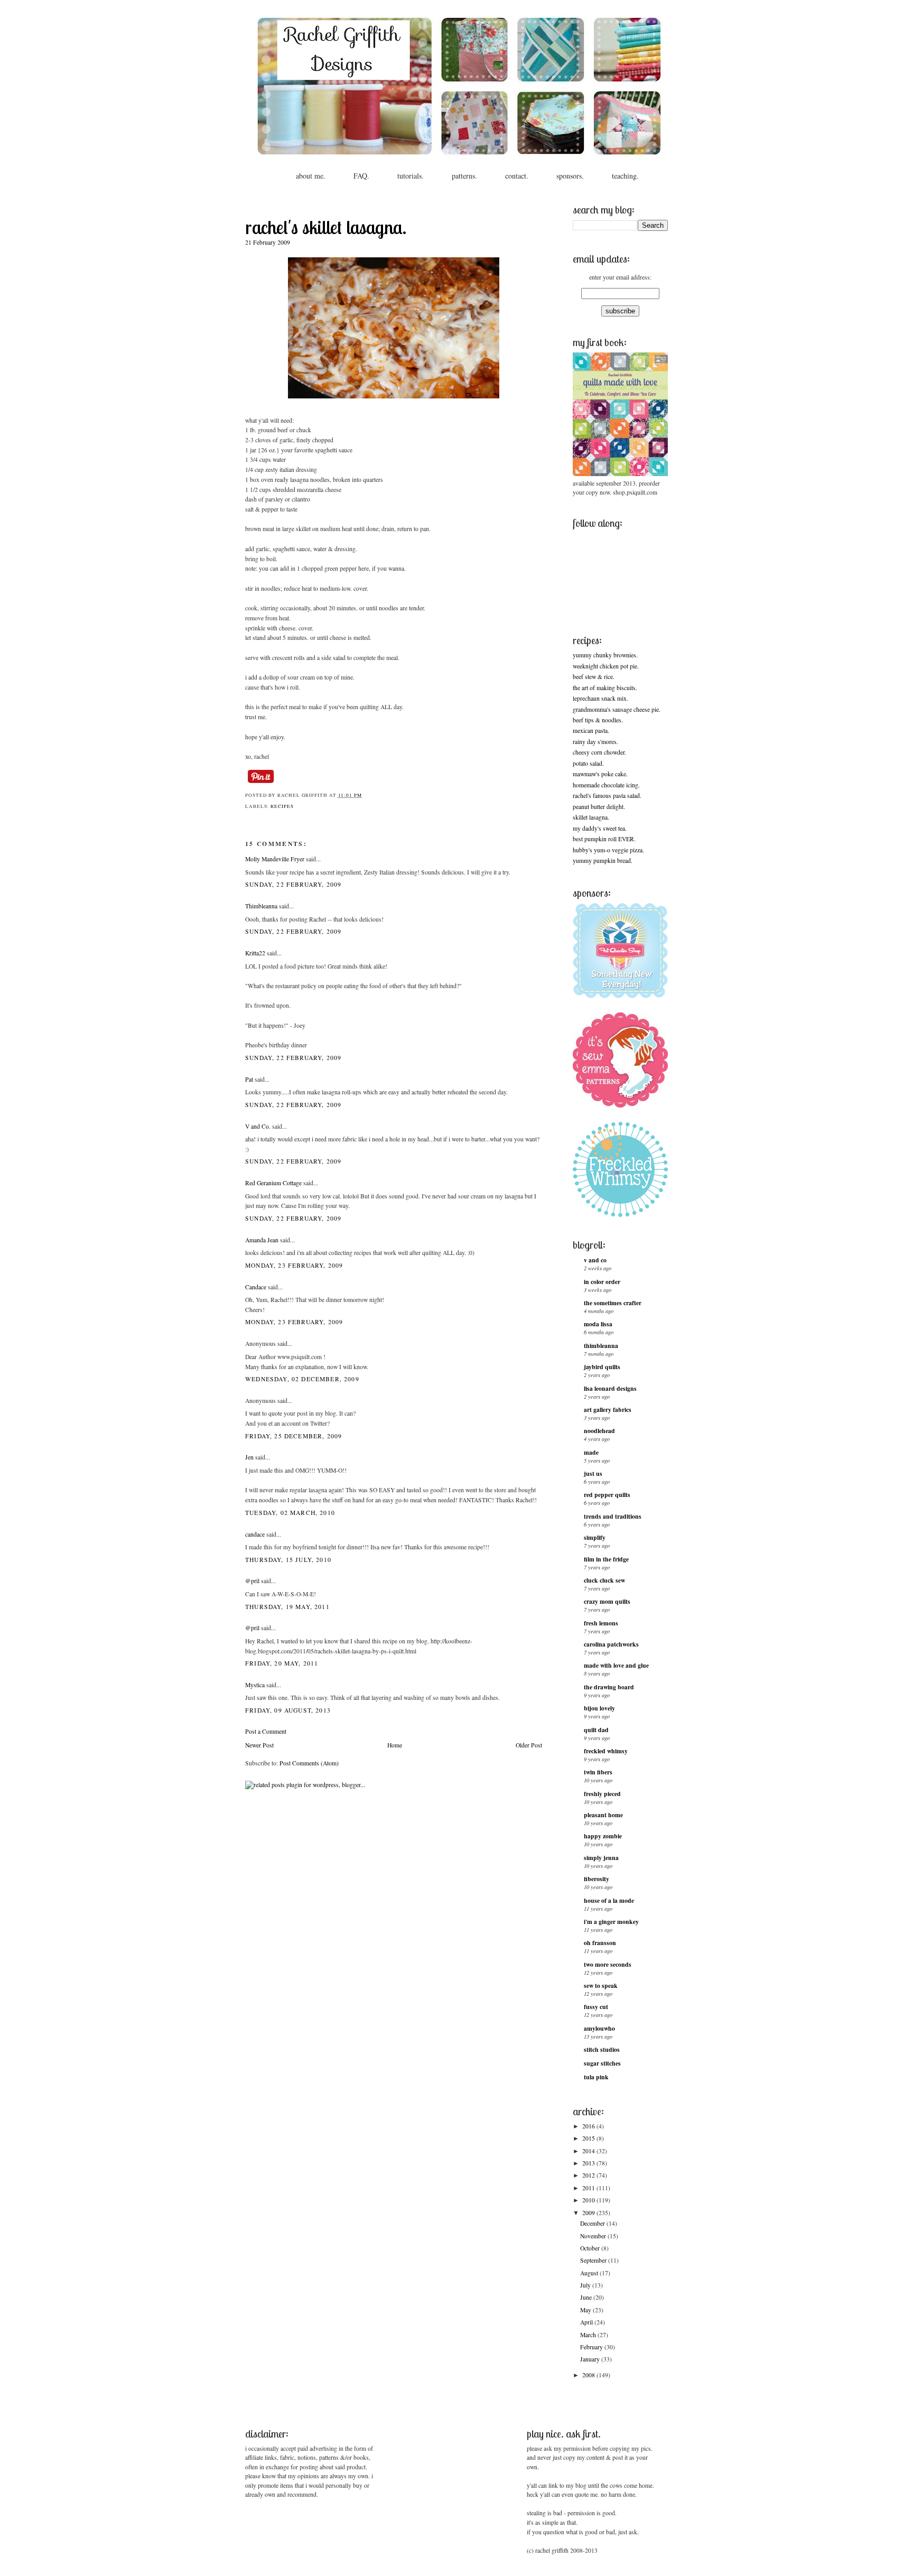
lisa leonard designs (610, 1388)
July (586, 2285)
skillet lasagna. (591, 817)
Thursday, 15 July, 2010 (288, 1560)
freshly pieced (602, 1794)
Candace (256, 1287)
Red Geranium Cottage (273, 1183)
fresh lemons (601, 1623)
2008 (589, 2375)
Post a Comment (266, 1731)
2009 (589, 2213)
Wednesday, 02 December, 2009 (302, 1379)
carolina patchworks (611, 1644)
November (594, 2236)
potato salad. (588, 763)
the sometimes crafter (613, 1303)
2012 (589, 2175)
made (591, 1452)
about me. (311, 176)
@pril (252, 1581)
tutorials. (411, 176)
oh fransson (600, 1943)
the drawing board (609, 1687)
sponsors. (570, 176)
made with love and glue (616, 1665)
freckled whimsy (606, 1751)
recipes (282, 806)
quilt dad (596, 1730)
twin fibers (598, 1772)
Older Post (529, 1745)
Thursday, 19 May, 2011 (287, 1607)
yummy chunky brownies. (605, 655)
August (590, 2273)
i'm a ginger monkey (611, 1922)
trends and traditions (613, 1516)
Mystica (255, 1685)
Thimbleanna (261, 906)
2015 (589, 2138)
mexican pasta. (591, 731)
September (594, 2260)
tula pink (596, 2077)
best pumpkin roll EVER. (604, 839)
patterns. (464, 176)
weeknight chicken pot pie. (606, 666)
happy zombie (603, 1836)
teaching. (625, 176)
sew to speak (601, 1986)
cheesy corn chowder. (599, 752)
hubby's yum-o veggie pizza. (608, 850)
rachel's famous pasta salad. (607, 796)
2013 (589, 2163)
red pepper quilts (607, 1495)
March (589, 2335)
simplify (595, 1537)
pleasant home (603, 1815)
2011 (589, 2188)
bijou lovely (599, 1708)
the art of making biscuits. (605, 688)
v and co (595, 1260)
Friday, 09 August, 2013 (288, 1710)
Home (395, 1745)
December (593, 2223)
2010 (589, 2200)
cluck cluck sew (604, 1580)
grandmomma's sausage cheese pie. (617, 709)
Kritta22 (255, 953)
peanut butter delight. (599, 807)
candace (255, 1534)
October (591, 2248)
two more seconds (608, 1964)
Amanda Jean (262, 1240)
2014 (589, 2151)
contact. (517, 176)
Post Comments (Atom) (309, 1763)
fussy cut (596, 2007)
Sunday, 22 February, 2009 (293, 884)
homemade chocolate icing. (606, 785)
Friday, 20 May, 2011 (282, 1663)
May (586, 2310)
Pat (249, 1079)
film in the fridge (606, 1559)
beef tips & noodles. (598, 720)
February (592, 2347)
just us (593, 1473)
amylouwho (599, 2028)
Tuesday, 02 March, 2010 (290, 1513)
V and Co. (258, 1126)
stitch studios (602, 2049)
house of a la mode (609, 1900)
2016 (589, 2126)
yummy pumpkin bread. (603, 861)
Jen (249, 1457)
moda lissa (598, 1324)
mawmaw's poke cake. (600, 774)
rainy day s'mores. (595, 742)
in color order (602, 1282)
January (591, 2359)
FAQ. (361, 176)
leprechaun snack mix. (600, 698)
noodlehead (599, 1431)
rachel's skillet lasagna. (326, 227)
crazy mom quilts (607, 1601)
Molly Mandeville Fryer (275, 859)
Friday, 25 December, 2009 (294, 1436)
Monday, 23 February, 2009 (294, 1265)
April (587, 2322)
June (587, 2297)
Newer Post (259, 1745)
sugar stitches (602, 2063)
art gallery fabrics (608, 1410)
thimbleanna (601, 1346)
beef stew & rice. (594, 677)
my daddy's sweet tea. (600, 828)
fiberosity (597, 1879)
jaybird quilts (602, 1367)
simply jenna (601, 1858)
